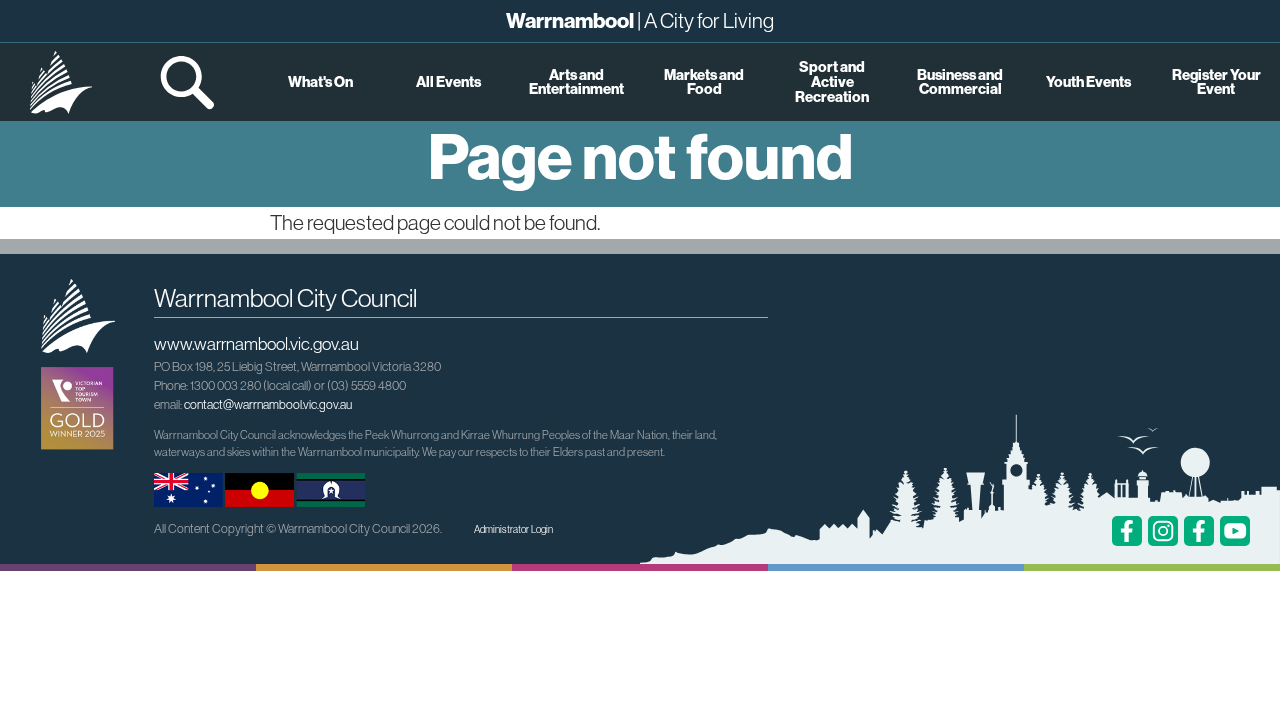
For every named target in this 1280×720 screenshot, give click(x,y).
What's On (320, 81)
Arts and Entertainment (576, 82)
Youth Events (1088, 81)
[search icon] (189, 82)
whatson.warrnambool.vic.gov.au (61, 82)
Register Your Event (1216, 82)
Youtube (1235, 531)
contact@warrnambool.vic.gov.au (268, 404)
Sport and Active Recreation (832, 81)
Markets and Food (704, 82)
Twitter (1199, 531)
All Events (448, 81)
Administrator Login (513, 529)
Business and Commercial (960, 82)
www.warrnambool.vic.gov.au (256, 343)
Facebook (1127, 531)
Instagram (1163, 531)
